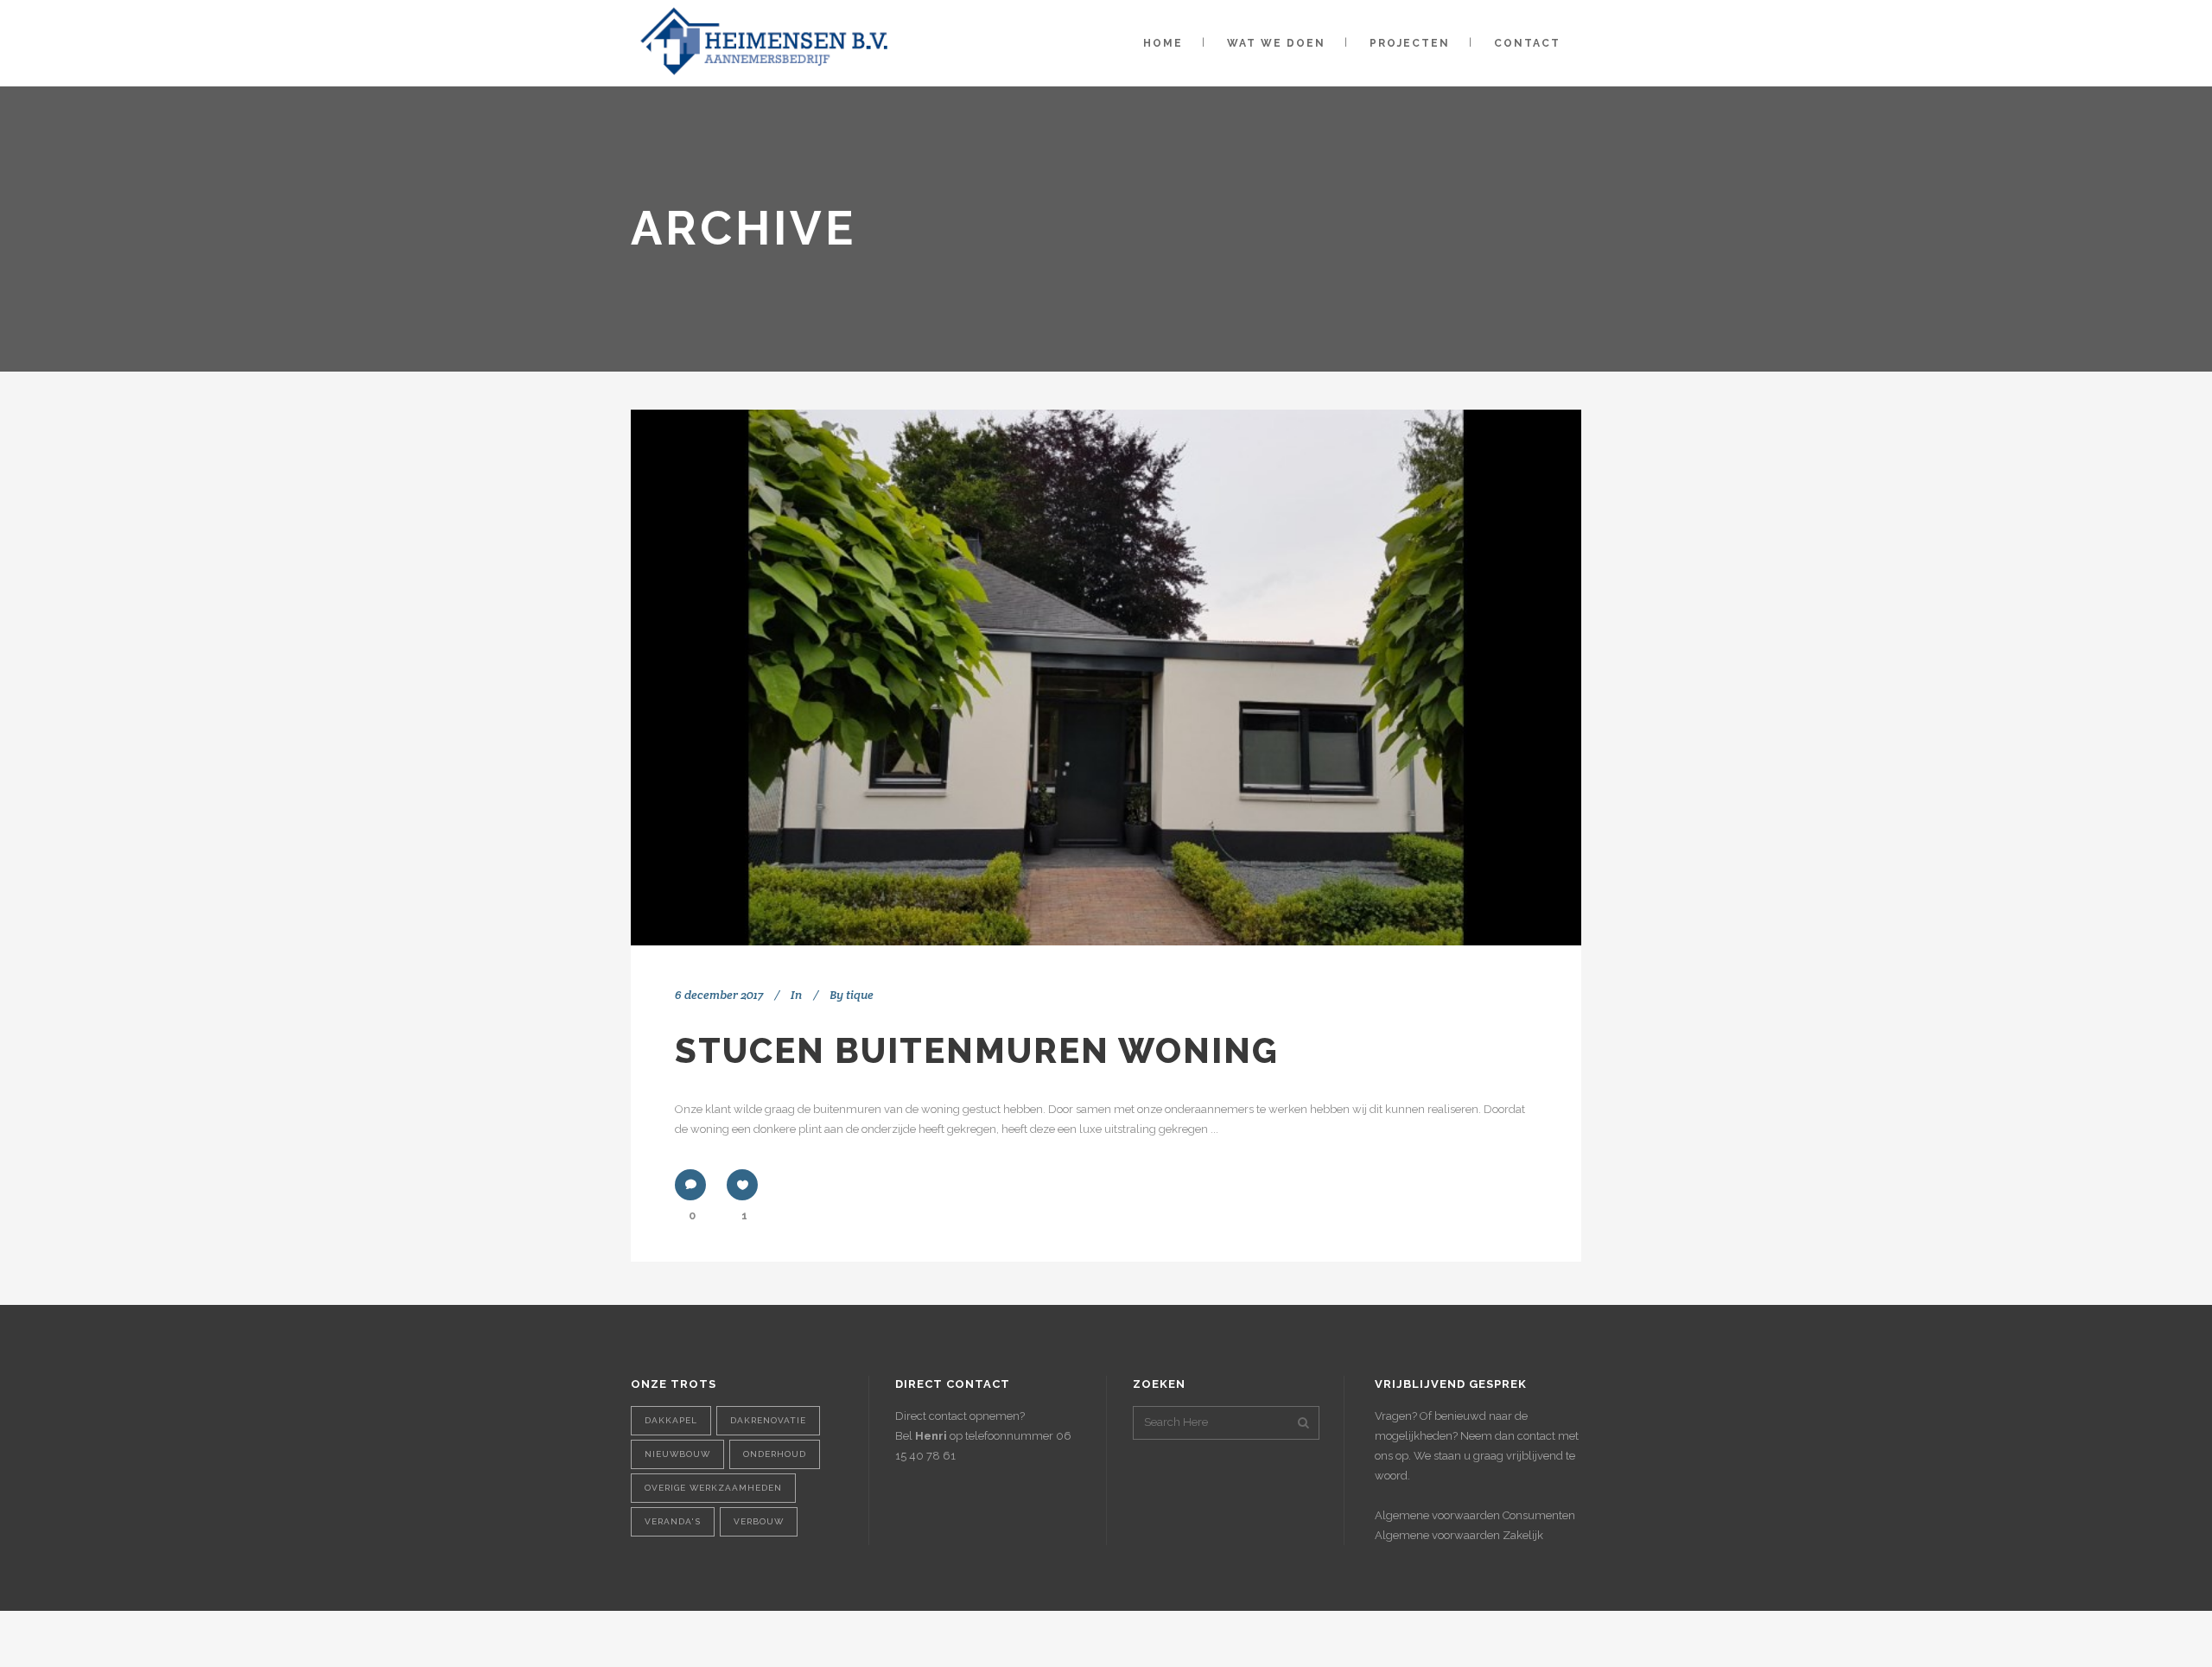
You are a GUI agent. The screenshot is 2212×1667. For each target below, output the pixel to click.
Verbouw (759, 1521)
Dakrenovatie (768, 1420)
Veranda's (673, 1521)
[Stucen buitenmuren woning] (1106, 678)
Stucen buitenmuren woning (977, 1050)
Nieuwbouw (677, 1454)
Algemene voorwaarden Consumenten (1475, 1515)
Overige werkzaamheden (713, 1488)
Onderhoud (775, 1454)
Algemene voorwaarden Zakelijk (1459, 1535)
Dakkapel (671, 1420)
